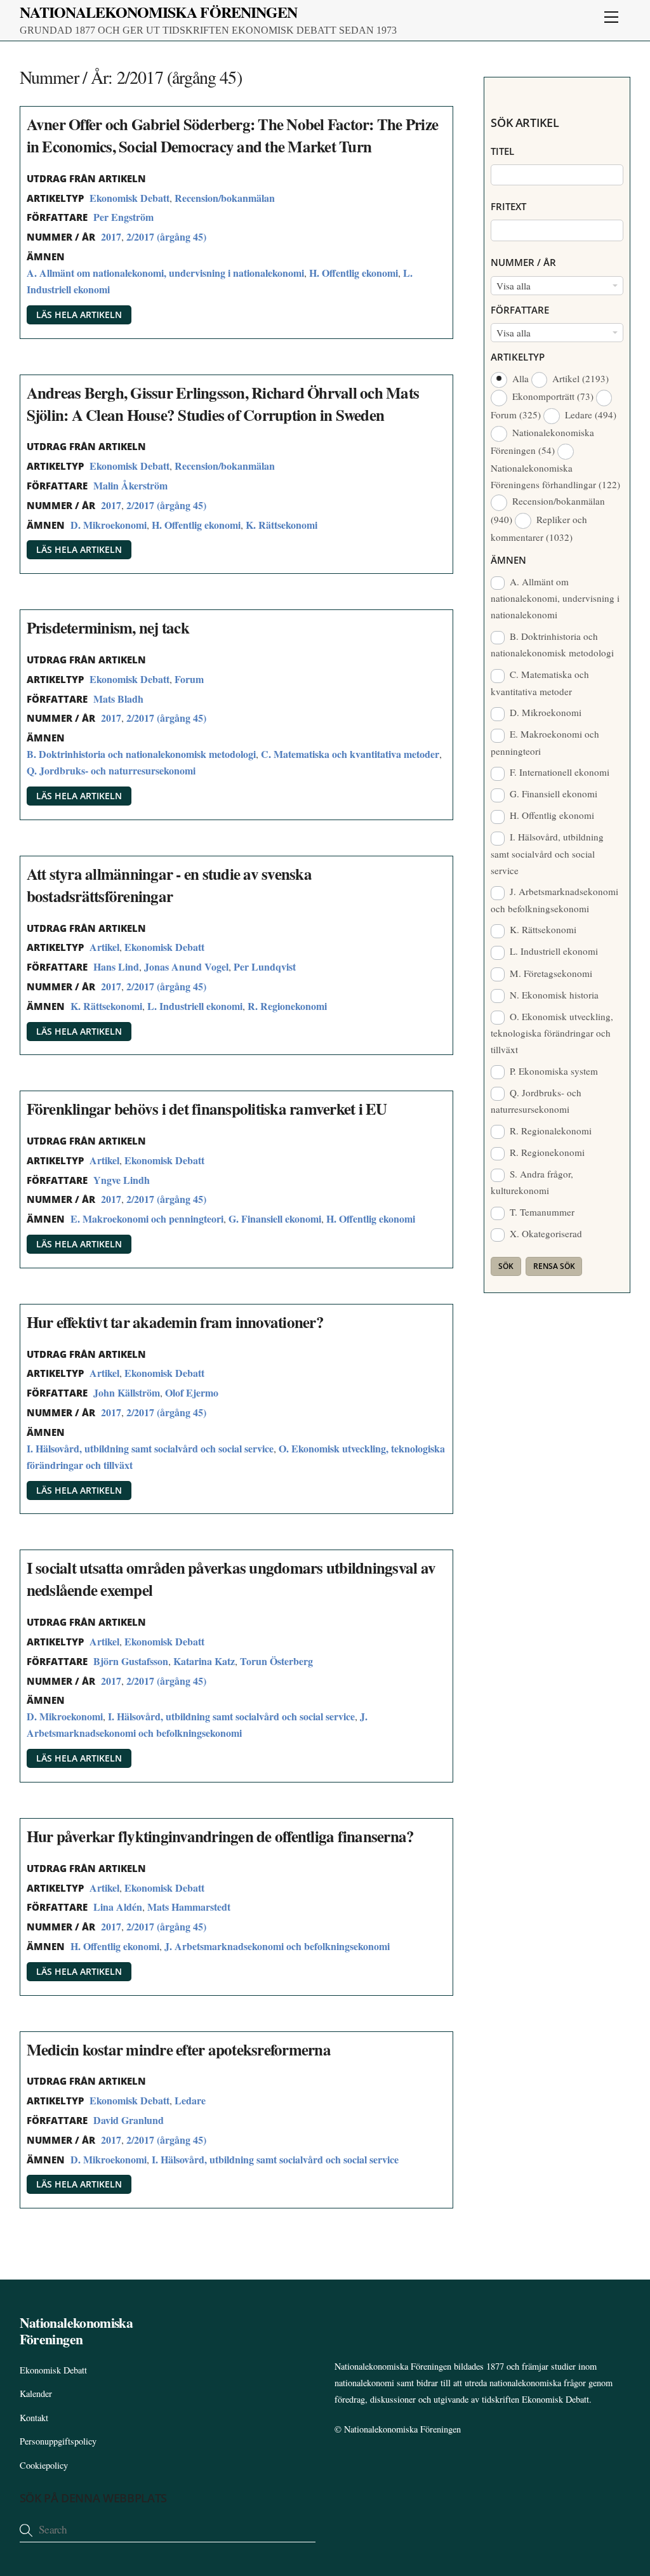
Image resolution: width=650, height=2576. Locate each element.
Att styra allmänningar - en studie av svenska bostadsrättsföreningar (169, 885)
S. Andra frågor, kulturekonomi (532, 1182)
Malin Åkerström (130, 485)
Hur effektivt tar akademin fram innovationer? (175, 1322)
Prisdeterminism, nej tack (108, 627)
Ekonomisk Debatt (129, 198)
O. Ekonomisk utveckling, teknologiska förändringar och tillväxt (552, 1033)
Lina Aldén (118, 1907)
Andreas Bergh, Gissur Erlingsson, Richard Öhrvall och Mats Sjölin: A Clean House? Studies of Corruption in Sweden (223, 404)
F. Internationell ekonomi (558, 772)
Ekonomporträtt (552, 396)
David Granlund (129, 2120)
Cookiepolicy (44, 2465)
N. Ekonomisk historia (553, 995)
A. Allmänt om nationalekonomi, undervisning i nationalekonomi (165, 273)
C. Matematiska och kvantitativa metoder (350, 754)
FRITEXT (508, 206)
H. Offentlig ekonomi (354, 273)
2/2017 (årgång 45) (166, 236)
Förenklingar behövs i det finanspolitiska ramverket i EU (207, 1109)
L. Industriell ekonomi (195, 1006)
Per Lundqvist (265, 966)
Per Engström (123, 217)
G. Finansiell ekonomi (275, 1218)
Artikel (104, 947)
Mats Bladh (118, 699)
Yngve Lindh (122, 1180)
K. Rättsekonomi (282, 525)
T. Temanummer (541, 1212)
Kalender (36, 2393)
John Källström (127, 1392)
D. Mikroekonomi (109, 525)
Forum (189, 679)
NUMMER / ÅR (523, 262)
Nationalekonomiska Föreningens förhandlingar (555, 476)
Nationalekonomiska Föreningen (402, 2429)
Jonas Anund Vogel (186, 966)
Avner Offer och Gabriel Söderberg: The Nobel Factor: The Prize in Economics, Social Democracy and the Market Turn (233, 135)
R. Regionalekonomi (549, 1131)
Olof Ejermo (192, 1392)
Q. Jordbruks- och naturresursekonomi (111, 770)
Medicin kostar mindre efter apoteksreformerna (179, 2049)
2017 (111, 236)
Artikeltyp (518, 357)
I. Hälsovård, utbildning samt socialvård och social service (150, 1448)
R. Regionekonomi (287, 1006)
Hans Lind (116, 966)
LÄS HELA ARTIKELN (79, 315)
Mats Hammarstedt (189, 1907)
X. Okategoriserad (545, 1233)
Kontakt (34, 2418)
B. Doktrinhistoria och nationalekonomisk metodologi (141, 754)
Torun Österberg (276, 1661)
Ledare (190, 2100)
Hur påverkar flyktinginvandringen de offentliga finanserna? (221, 1836)
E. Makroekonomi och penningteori (147, 1218)
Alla (520, 378)
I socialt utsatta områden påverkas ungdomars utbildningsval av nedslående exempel (231, 1579)
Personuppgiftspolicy (58, 2441)
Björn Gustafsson (131, 1661)
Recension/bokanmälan (225, 198)
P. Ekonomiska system (553, 1071)
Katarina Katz (204, 1661)
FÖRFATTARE (520, 310)
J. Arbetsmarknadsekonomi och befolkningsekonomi (277, 1946)
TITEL (502, 151)
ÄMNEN (508, 560)
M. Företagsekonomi (550, 973)
